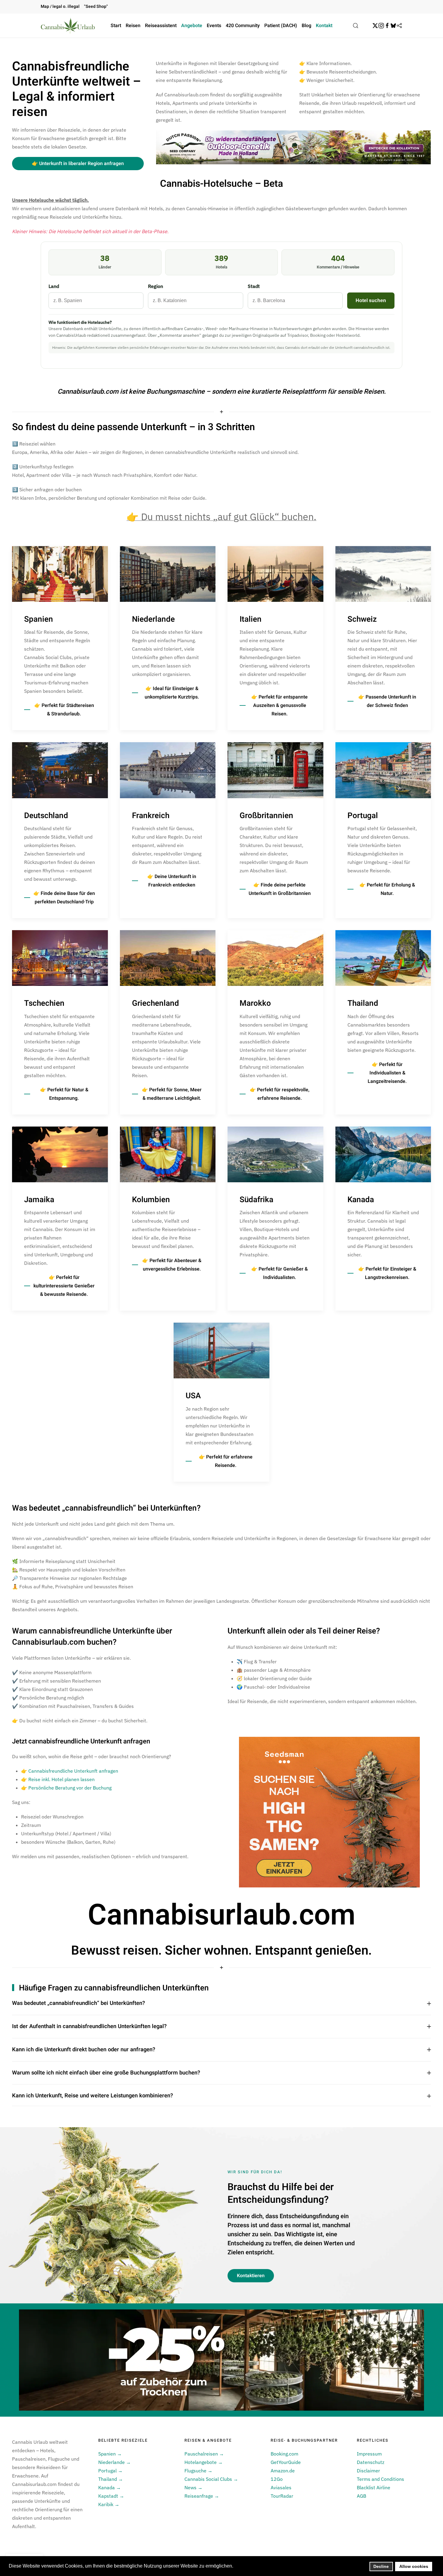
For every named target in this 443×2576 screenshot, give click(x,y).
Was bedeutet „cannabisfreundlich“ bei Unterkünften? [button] (79, 2003)
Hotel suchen (371, 300)
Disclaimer (368, 2471)
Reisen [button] (133, 26)
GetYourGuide (286, 2462)
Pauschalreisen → (204, 2454)
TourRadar (282, 2496)
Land (54, 286)
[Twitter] (375, 26)
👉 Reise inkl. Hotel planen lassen (58, 1779)
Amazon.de (283, 2471)
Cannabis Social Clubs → (211, 2479)
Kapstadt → (111, 2496)
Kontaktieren (251, 2276)
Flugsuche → (198, 2471)
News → (193, 2487)
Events (214, 26)
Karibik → (109, 2504)
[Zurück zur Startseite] (68, 26)
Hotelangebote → (204, 2462)
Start (116, 26)
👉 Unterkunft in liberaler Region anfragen (78, 164)
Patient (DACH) (281, 26)
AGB (361, 2496)
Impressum (369, 2454)
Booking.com (284, 2454)
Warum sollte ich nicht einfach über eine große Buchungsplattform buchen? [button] (106, 2073)
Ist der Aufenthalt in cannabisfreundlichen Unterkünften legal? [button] (89, 2027)
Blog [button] (306, 26)
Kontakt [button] (324, 26)
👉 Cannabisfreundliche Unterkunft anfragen (70, 1771)
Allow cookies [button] (414, 2566)
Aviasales (281, 2487)
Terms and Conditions (380, 2479)
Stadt (254, 286)
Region (156, 286)
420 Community (243, 26)
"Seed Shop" (96, 6)
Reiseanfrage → (202, 2496)
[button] (356, 26)
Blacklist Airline (374, 2487)
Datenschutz (371, 2462)
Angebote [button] (192, 26)
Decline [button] (381, 2566)
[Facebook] (387, 26)
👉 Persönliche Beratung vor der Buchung (66, 1788)
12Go (277, 2479)
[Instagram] (381, 26)
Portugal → (110, 2471)
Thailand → (111, 2479)
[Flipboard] (399, 26)
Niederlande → (115, 2462)
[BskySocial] (393, 26)
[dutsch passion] (293, 147)
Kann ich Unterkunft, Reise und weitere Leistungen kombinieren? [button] (93, 2096)
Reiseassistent (161, 26)
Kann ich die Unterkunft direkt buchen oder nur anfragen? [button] (84, 2050)
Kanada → (110, 2487)
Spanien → (110, 2454)
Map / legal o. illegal (60, 6)
